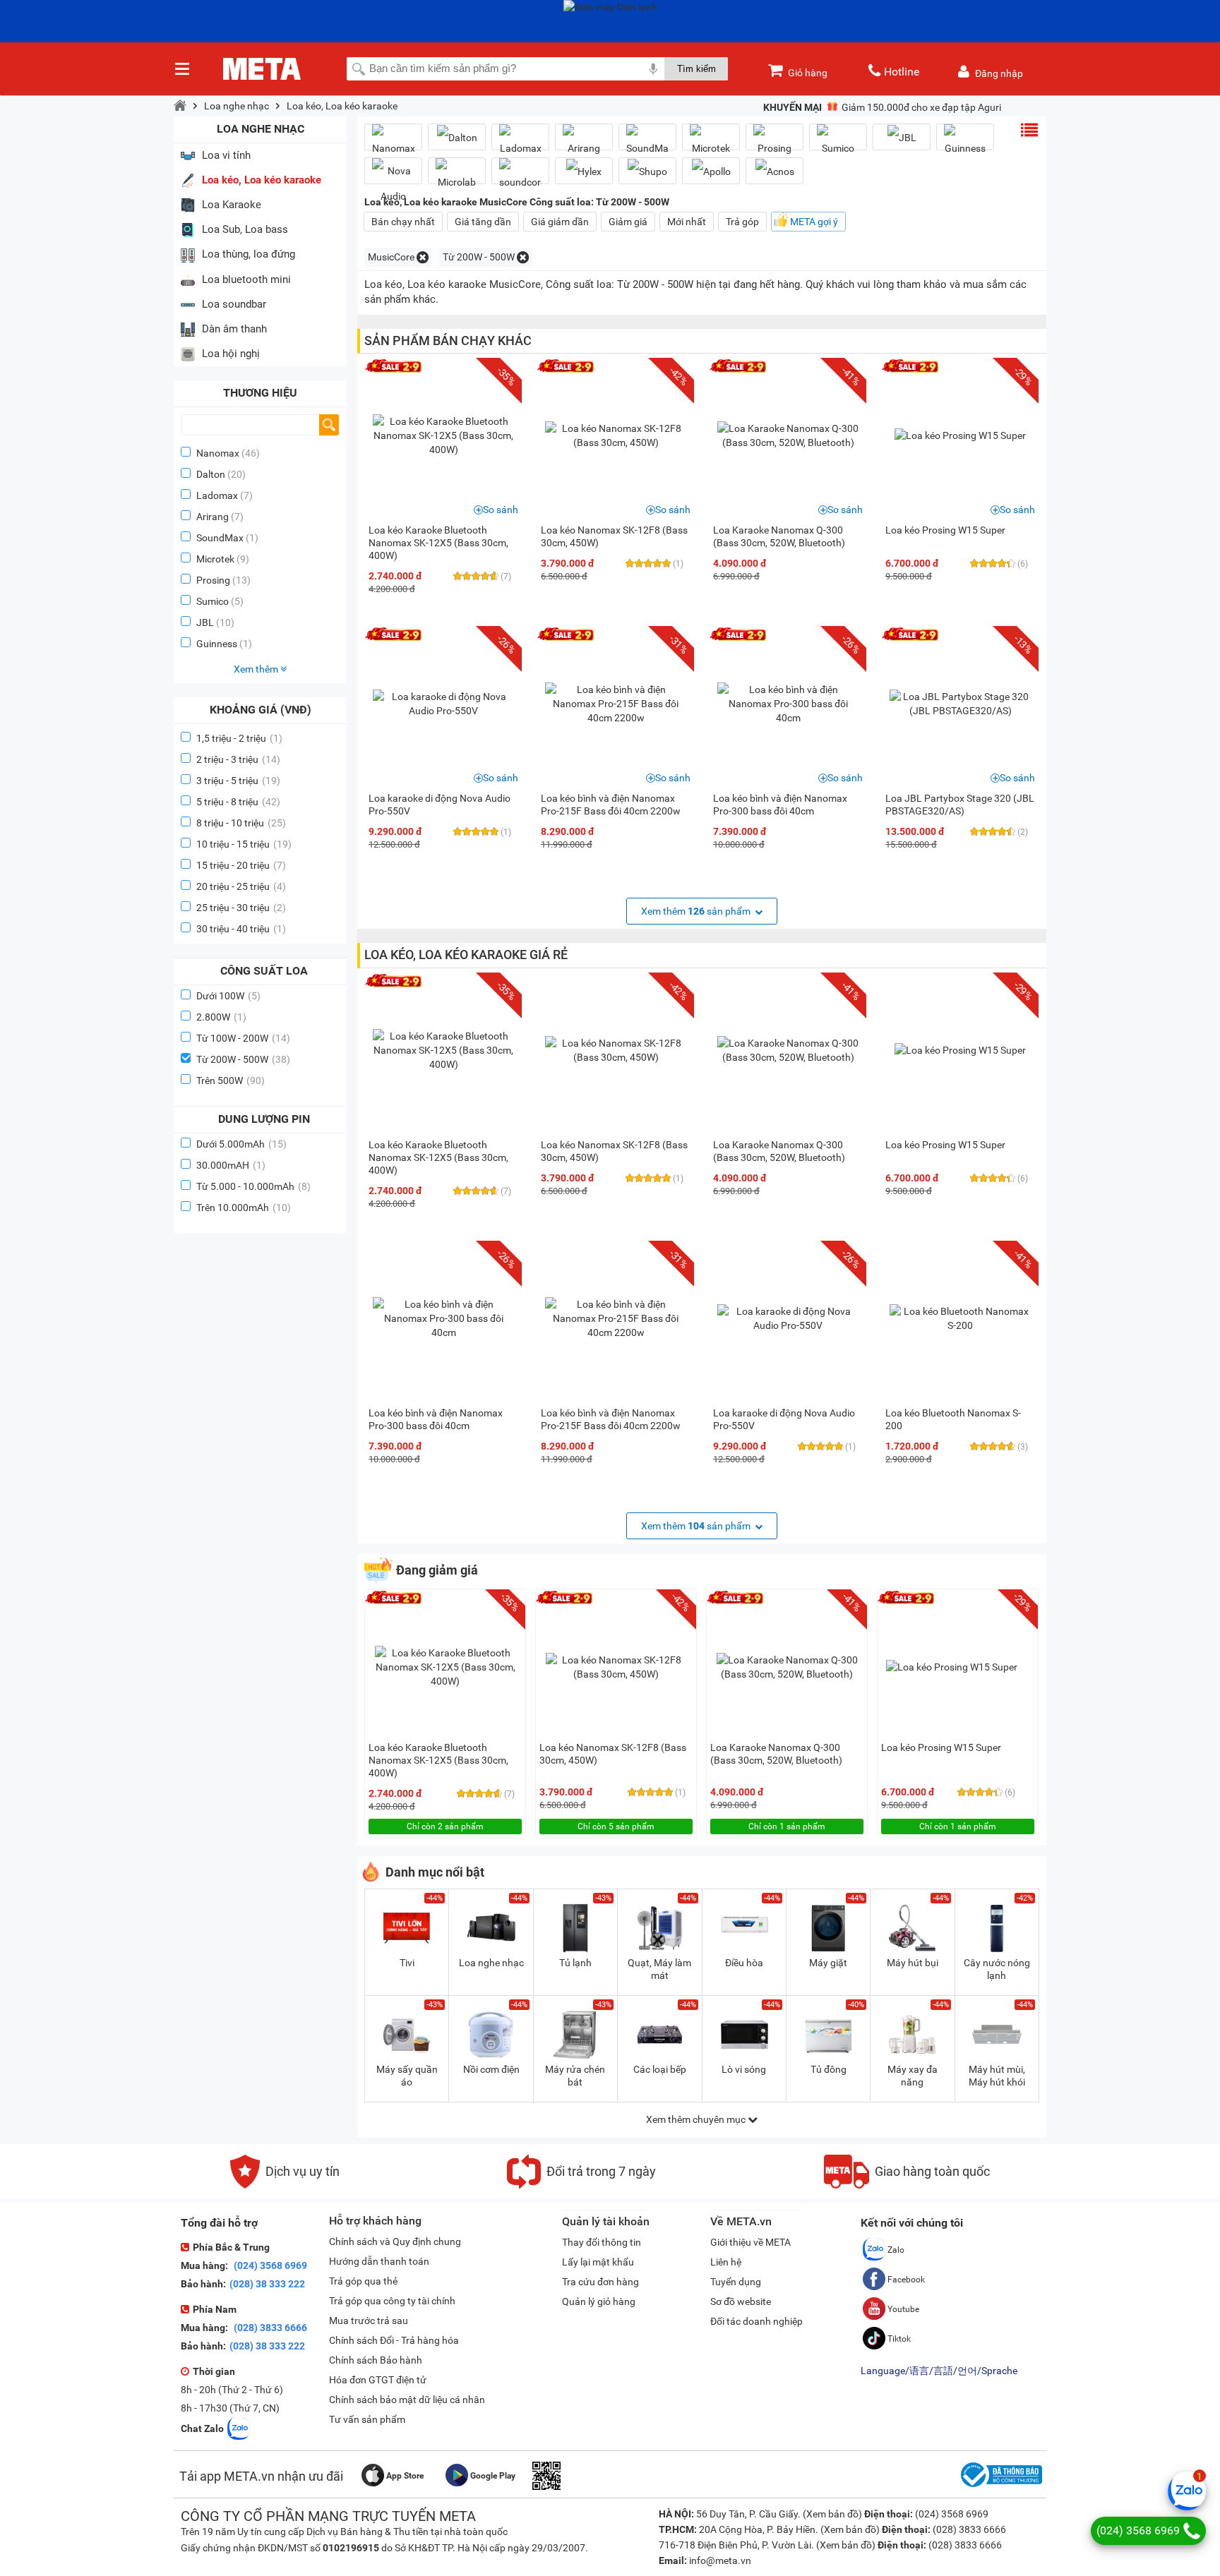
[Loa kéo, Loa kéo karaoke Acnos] (775, 171)
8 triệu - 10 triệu (241, 823)
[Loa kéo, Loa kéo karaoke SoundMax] (647, 143)
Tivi (407, 1963)
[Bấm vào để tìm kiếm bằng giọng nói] (653, 68)
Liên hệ (726, 2262)
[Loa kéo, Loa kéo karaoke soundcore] (520, 176)
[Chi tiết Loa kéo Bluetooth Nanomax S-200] (960, 1318)
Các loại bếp (660, 2069)
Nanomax (218, 453)
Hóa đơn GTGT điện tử (378, 2380)
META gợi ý (814, 222)
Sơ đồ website (741, 2301)
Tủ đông (829, 2069)
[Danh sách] (1029, 130)
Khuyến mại (793, 107)
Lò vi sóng (744, 2069)
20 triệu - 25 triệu (241, 886)
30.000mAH (231, 1165)
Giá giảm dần (560, 222)
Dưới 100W (228, 996)
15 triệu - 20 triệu (241, 865)
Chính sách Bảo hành (376, 2360)
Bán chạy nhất (403, 222)
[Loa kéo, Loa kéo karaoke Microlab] (457, 176)
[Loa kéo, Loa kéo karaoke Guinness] (965, 143)
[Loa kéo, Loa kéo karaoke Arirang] (584, 143)
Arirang (213, 517)
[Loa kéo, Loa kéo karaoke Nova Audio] (393, 183)
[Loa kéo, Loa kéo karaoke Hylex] (584, 171)
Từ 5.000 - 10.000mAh (253, 1186)
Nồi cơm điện (491, 2069)
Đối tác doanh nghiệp (756, 2321)
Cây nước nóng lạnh (997, 1969)
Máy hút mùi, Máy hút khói (997, 2076)
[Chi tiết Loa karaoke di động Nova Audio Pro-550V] (443, 704)
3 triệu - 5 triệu (238, 781)
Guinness (217, 644)
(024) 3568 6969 (269, 2265)
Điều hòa (744, 1963)
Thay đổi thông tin (602, 2242)
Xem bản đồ (832, 2514)
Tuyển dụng (736, 2282)
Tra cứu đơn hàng (600, 2282)
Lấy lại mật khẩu (598, 2262)
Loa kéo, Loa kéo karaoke (342, 106)
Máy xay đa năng (913, 2076)
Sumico (213, 601)
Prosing (213, 580)
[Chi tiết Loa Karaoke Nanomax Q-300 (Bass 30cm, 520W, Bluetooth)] (788, 435)
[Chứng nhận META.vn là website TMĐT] (1000, 2487)
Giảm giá (628, 222)
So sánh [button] (501, 510)
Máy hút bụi (913, 1963)
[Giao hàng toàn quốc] (907, 2185)
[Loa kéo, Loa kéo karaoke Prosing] (775, 143)
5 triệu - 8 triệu (238, 802)
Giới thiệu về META (750, 2242)
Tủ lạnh (575, 1963)
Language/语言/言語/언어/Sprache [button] (939, 2371)
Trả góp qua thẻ (363, 2281)
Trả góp (742, 222)
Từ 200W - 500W (243, 1059)
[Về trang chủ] (180, 106)
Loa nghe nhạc (237, 106)
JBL (205, 622)
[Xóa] (423, 257)
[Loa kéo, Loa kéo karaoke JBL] (902, 137)
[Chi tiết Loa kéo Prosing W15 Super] (960, 435)
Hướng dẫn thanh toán (379, 2261)
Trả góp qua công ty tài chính (392, 2301)
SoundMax (220, 538)
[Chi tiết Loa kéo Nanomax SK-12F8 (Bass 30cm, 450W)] (616, 435)
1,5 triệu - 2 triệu (239, 738)
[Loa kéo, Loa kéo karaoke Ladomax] (520, 143)
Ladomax (217, 495)
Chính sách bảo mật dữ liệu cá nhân (407, 2400)
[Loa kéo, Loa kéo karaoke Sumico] (838, 143)
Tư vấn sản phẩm (367, 2419)
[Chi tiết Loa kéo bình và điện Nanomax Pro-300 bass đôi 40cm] (788, 704)
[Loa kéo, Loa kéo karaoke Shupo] (647, 171)
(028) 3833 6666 (269, 2328)
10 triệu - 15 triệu (244, 844)
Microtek (215, 559)
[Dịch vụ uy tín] (285, 2185)
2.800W (221, 1017)
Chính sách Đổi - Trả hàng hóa (394, 2340)
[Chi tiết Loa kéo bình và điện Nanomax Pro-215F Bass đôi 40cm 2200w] (616, 704)
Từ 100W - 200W (243, 1038)
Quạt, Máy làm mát (659, 1969)
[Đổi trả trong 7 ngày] (581, 2185)
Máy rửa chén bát (575, 2076)
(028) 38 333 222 (267, 2284)
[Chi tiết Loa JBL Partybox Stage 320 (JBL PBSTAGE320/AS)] (960, 704)
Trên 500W (231, 1081)
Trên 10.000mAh (244, 1208)
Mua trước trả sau (369, 2321)
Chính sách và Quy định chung (395, 2241)
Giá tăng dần (483, 222)
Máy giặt (828, 1963)
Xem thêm (257, 669)
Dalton (211, 474)
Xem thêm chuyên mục (697, 2119)
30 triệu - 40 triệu (241, 929)
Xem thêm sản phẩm (697, 911)
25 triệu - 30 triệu (241, 908)
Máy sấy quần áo (407, 2076)
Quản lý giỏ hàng (599, 2301)
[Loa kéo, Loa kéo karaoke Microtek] (711, 143)
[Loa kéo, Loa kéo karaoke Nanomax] (393, 143)
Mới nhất (687, 222)
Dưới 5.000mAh (241, 1144)
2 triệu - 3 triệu (238, 759)
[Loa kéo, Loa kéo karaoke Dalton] (457, 137)
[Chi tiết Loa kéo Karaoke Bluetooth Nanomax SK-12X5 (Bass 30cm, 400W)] (443, 435)
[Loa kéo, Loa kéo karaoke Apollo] (711, 171)
